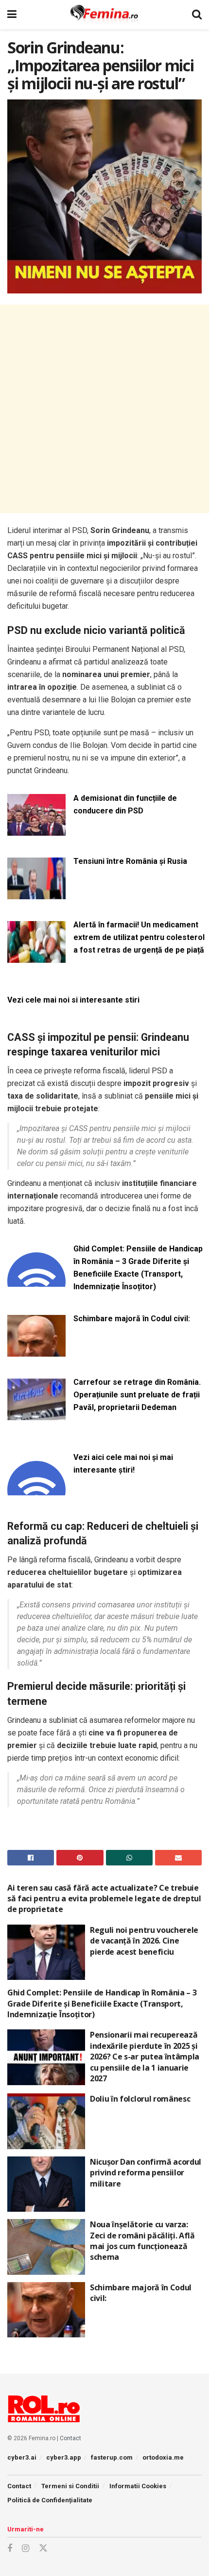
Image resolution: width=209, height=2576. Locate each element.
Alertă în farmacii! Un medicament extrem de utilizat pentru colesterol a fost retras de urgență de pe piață (139, 937)
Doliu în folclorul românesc (140, 2099)
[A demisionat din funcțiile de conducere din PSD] (36, 830)
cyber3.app (64, 2457)
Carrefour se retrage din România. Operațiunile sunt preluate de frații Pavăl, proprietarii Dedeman (137, 1395)
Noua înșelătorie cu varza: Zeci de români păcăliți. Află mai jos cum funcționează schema (142, 2241)
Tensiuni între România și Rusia (130, 861)
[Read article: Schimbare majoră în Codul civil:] (46, 2310)
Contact (70, 2438)
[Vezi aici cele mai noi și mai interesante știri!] (36, 1489)
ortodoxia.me (163, 2457)
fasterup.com (112, 2457)
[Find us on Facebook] (10, 2549)
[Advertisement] (104, 409)
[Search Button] (197, 15)
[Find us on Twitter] (43, 2548)
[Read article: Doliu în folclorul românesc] (46, 2121)
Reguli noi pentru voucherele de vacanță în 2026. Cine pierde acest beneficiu (144, 1941)
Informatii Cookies (138, 2486)
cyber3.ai (22, 2457)
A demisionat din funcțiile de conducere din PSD (125, 804)
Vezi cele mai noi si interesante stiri (73, 1000)
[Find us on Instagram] (26, 2549)
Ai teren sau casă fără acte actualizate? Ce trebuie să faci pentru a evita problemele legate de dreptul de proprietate (104, 1899)
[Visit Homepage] (104, 15)
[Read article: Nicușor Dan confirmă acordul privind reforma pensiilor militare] (46, 2184)
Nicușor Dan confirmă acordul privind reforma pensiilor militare (146, 2173)
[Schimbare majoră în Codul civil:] (36, 1351)
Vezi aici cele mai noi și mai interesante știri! (123, 1464)
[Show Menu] (12, 15)
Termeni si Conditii (70, 2486)
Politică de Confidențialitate (50, 2500)
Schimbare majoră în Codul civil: (132, 1319)
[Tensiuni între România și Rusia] (36, 893)
